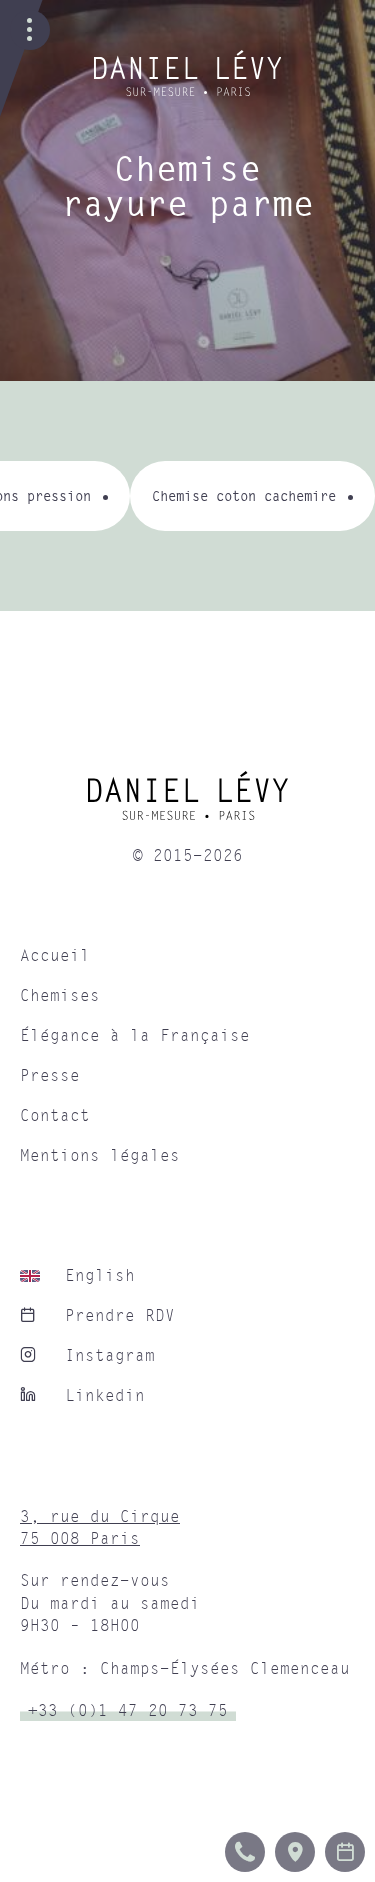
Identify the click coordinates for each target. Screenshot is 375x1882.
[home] (187, 803)
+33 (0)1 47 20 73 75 (128, 1711)
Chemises (60, 996)
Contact (55, 1116)
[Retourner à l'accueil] (188, 91)
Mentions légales (100, 1156)
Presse (50, 1076)
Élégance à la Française (135, 1036)
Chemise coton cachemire (244, 495)
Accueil (55, 956)
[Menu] (30, 30)
